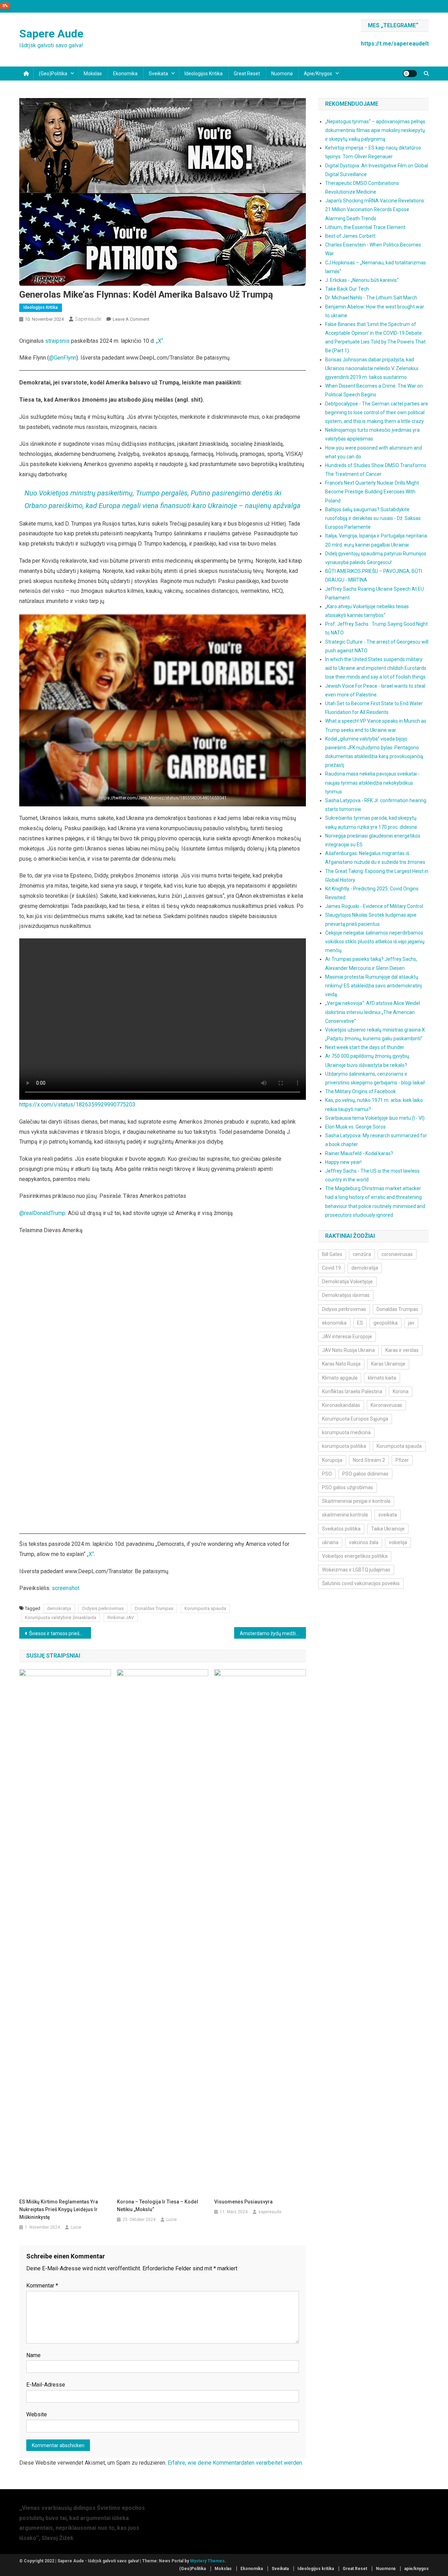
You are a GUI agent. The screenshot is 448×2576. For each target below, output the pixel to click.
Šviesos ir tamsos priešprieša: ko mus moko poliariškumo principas (60, 1633)
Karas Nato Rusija (341, 1364)
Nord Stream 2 (369, 1460)
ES (360, 1323)
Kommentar (42, 2286)
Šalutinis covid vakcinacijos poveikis (361, 1583)
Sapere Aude (51, 34)
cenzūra (362, 1254)
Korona (401, 1391)
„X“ (160, 341)
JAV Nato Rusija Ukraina (348, 1350)
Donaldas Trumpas (154, 1608)
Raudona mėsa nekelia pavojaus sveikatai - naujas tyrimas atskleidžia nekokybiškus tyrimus (372, 783)
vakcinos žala (364, 1542)
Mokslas (93, 74)
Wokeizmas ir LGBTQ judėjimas (356, 1570)
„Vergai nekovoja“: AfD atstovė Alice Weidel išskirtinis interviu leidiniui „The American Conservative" (373, 1012)
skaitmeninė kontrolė (345, 1515)
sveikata (388, 1515)
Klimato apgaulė (340, 1378)
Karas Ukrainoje (388, 1364)
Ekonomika (125, 74)
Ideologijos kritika (204, 74)
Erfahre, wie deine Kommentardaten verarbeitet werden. (235, 2463)
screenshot (66, 1588)
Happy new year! (343, 1162)
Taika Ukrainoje (388, 1529)
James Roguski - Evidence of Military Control (374, 906)
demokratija (59, 1608)
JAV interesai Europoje (347, 1336)
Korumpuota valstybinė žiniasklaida (61, 1617)
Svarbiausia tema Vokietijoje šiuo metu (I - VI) (375, 1118)
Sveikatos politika (341, 1529)
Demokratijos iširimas (346, 1295)
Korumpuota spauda (205, 1608)
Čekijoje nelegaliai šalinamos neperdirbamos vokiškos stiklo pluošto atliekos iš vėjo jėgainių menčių (375, 942)
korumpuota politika (344, 1446)
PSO (327, 1474)
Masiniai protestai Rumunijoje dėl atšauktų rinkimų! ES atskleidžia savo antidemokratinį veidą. (373, 986)
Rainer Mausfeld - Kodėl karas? (359, 1153)
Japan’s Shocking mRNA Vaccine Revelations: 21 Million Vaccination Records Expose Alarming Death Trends (375, 209)
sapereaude (88, 319)
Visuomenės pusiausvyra (243, 2202)
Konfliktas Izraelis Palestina (352, 1391)
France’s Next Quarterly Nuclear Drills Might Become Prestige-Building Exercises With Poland (372, 492)
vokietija (398, 1542)
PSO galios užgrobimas (348, 1487)
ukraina (330, 1542)
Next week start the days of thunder (365, 1047)
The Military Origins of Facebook (360, 1091)
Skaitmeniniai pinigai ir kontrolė (356, 1501)
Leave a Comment (131, 319)
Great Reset (247, 74)
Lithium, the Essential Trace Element (365, 227)
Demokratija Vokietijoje (347, 1282)
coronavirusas (397, 1254)
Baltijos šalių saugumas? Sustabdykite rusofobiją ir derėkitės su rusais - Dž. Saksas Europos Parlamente (373, 518)
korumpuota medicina (346, 1432)
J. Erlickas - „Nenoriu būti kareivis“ (362, 280)
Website (37, 2414)
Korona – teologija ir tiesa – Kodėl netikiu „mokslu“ (157, 2206)
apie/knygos (318, 74)
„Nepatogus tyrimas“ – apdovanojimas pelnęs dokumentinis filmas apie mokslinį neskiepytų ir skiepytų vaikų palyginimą (375, 130)
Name (33, 2355)
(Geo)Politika (53, 74)
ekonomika (334, 1323)
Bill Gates (332, 1254)
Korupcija (332, 1460)
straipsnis (57, 341)
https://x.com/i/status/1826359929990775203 (77, 1105)
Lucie (76, 2227)
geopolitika (386, 1323)
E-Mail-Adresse (46, 2385)
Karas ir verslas (402, 1350)
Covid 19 (331, 1268)
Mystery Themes (207, 2561)
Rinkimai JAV (121, 1617)
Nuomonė (282, 74)
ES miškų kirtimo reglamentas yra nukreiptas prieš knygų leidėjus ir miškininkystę (59, 2209)
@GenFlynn (63, 358)
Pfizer (402, 1460)
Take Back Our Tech (347, 289)
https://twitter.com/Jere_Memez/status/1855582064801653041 (163, 798)
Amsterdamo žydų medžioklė (272, 1633)
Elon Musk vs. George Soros (355, 1127)
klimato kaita (382, 1378)
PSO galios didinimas (365, 1474)
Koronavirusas (386, 1405)
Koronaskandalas (341, 1405)
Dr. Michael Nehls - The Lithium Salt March (371, 298)
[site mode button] (410, 74)
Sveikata (158, 74)
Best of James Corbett (350, 236)
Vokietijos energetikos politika (355, 1556)
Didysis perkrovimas (103, 1608)
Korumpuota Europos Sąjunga (355, 1419)
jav (411, 1323)
